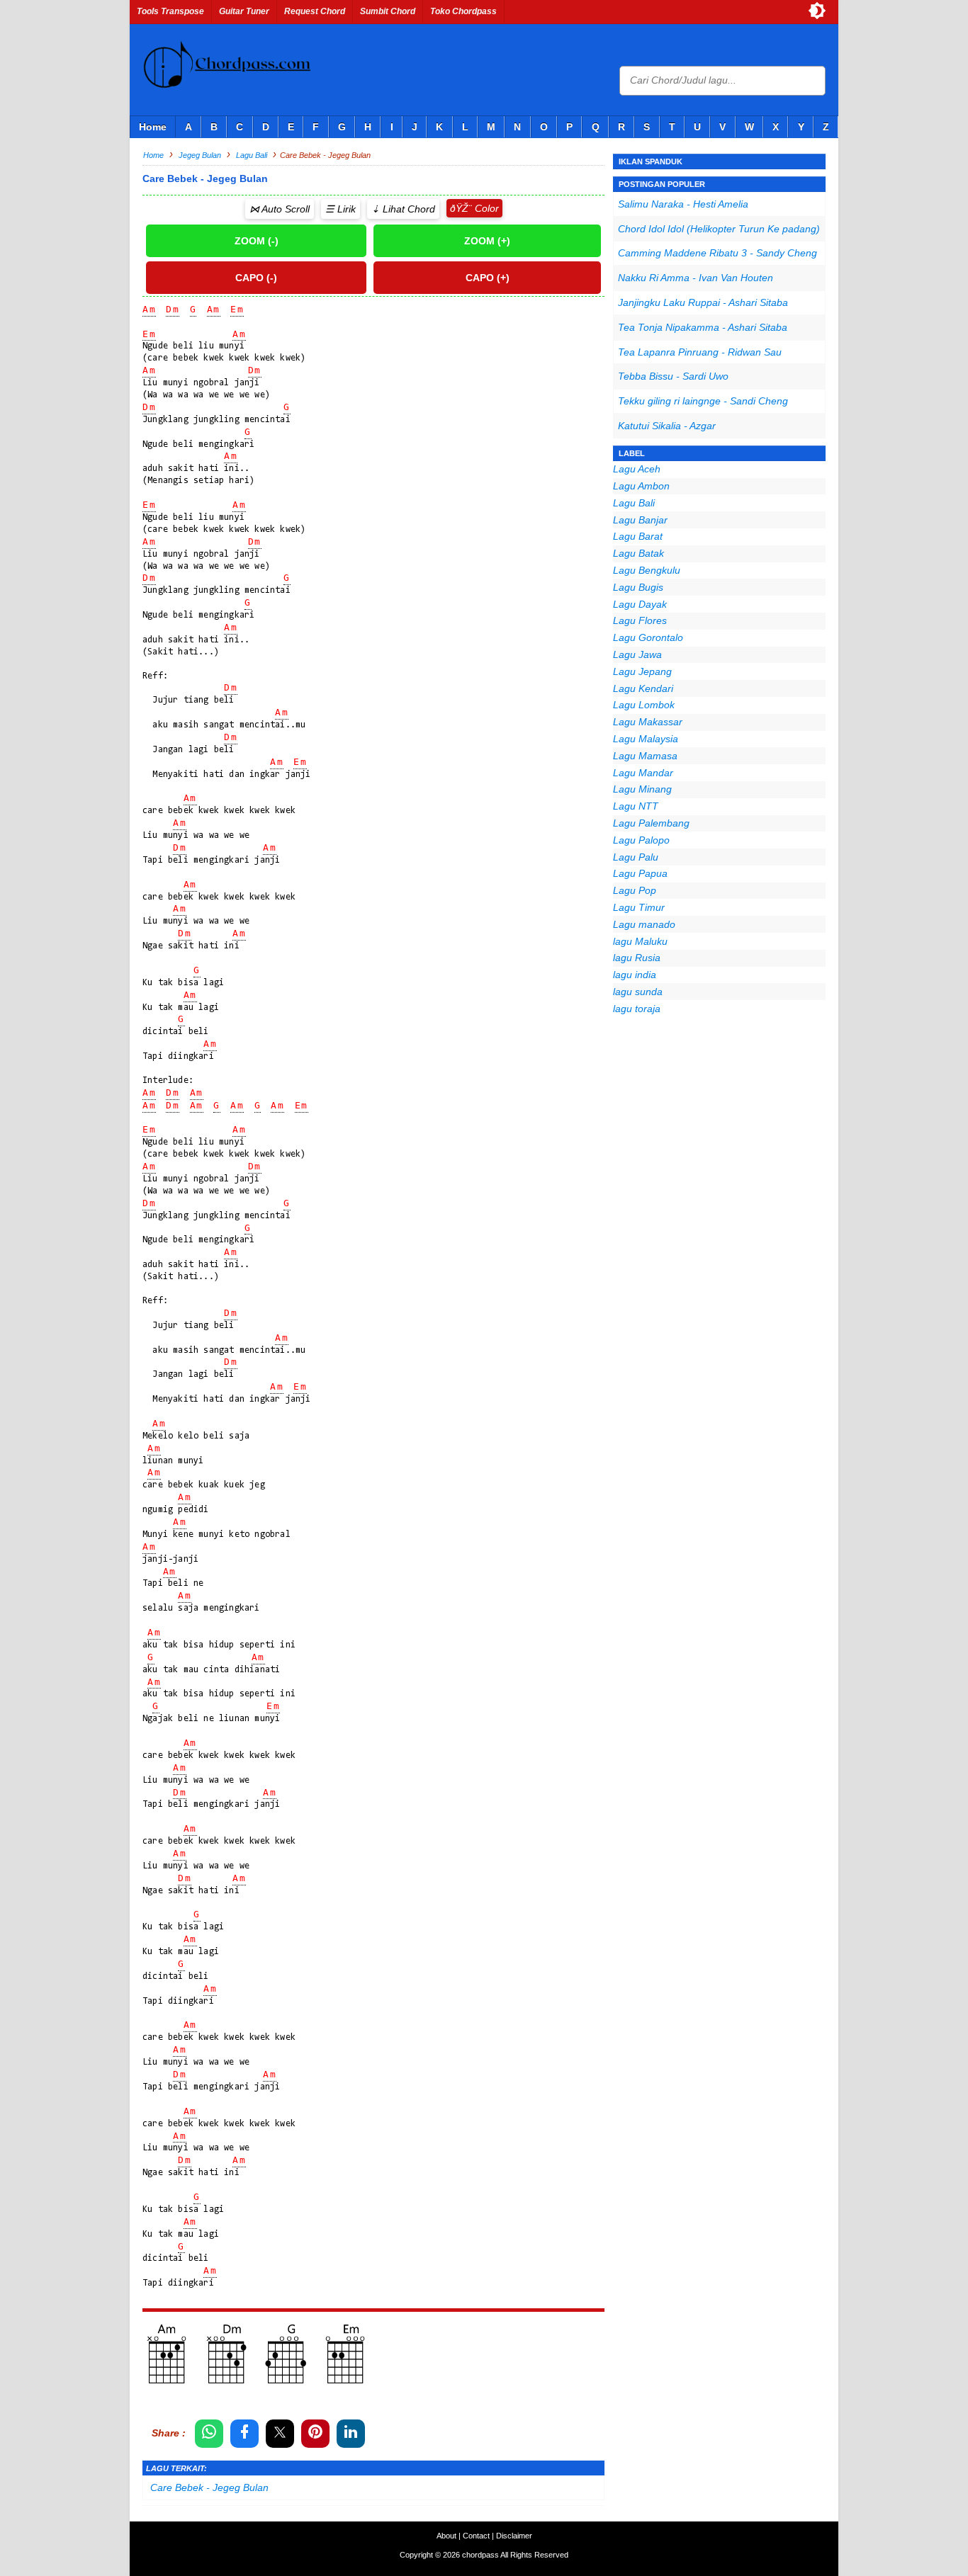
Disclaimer (514, 2536)
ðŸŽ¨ (461, 208)
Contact (476, 2536)
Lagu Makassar (648, 722)
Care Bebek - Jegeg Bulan (209, 2487)
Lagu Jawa (637, 654)
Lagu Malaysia (646, 739)
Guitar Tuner (244, 11)
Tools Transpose (170, 11)
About (446, 2536)
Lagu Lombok (644, 705)
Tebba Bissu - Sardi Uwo (673, 376)
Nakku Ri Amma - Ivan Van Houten (696, 278)
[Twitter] (280, 2434)
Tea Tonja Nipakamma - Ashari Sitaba (703, 327)
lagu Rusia (637, 958)
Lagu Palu (636, 857)
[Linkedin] (351, 2434)
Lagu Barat (638, 536)
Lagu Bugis (638, 587)
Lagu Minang (642, 789)
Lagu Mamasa (645, 756)
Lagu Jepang (642, 671)
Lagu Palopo (641, 840)
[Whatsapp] (209, 2434)
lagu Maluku (640, 941)
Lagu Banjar (640, 520)
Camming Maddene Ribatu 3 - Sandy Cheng (717, 253)
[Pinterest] (315, 2434)
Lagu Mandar (643, 773)
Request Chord (315, 11)
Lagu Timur (639, 907)
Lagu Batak (638, 553)
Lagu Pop (635, 890)
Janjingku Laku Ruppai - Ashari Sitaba (703, 302)
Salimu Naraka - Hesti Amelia (683, 204)
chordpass (480, 2555)
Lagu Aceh (637, 469)
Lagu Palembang (651, 823)
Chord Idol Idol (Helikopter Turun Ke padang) (719, 229)
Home (153, 127)
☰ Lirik (341, 209)
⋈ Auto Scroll (280, 209)
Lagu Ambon (641, 486)
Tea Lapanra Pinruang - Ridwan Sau (700, 352)
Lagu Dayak (640, 604)
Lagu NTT (636, 806)
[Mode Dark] (817, 11)
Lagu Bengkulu (647, 570)
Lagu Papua (640, 873)
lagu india (635, 975)
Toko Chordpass (463, 11)
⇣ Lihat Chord (403, 209)
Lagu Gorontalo (648, 637)
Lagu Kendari (643, 688)
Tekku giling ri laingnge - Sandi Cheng (703, 401)
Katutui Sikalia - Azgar (667, 426)
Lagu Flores (640, 620)
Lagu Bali (634, 503)
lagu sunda (638, 992)
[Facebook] (244, 2434)
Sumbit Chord (388, 11)
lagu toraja (637, 1009)
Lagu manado (644, 924)
